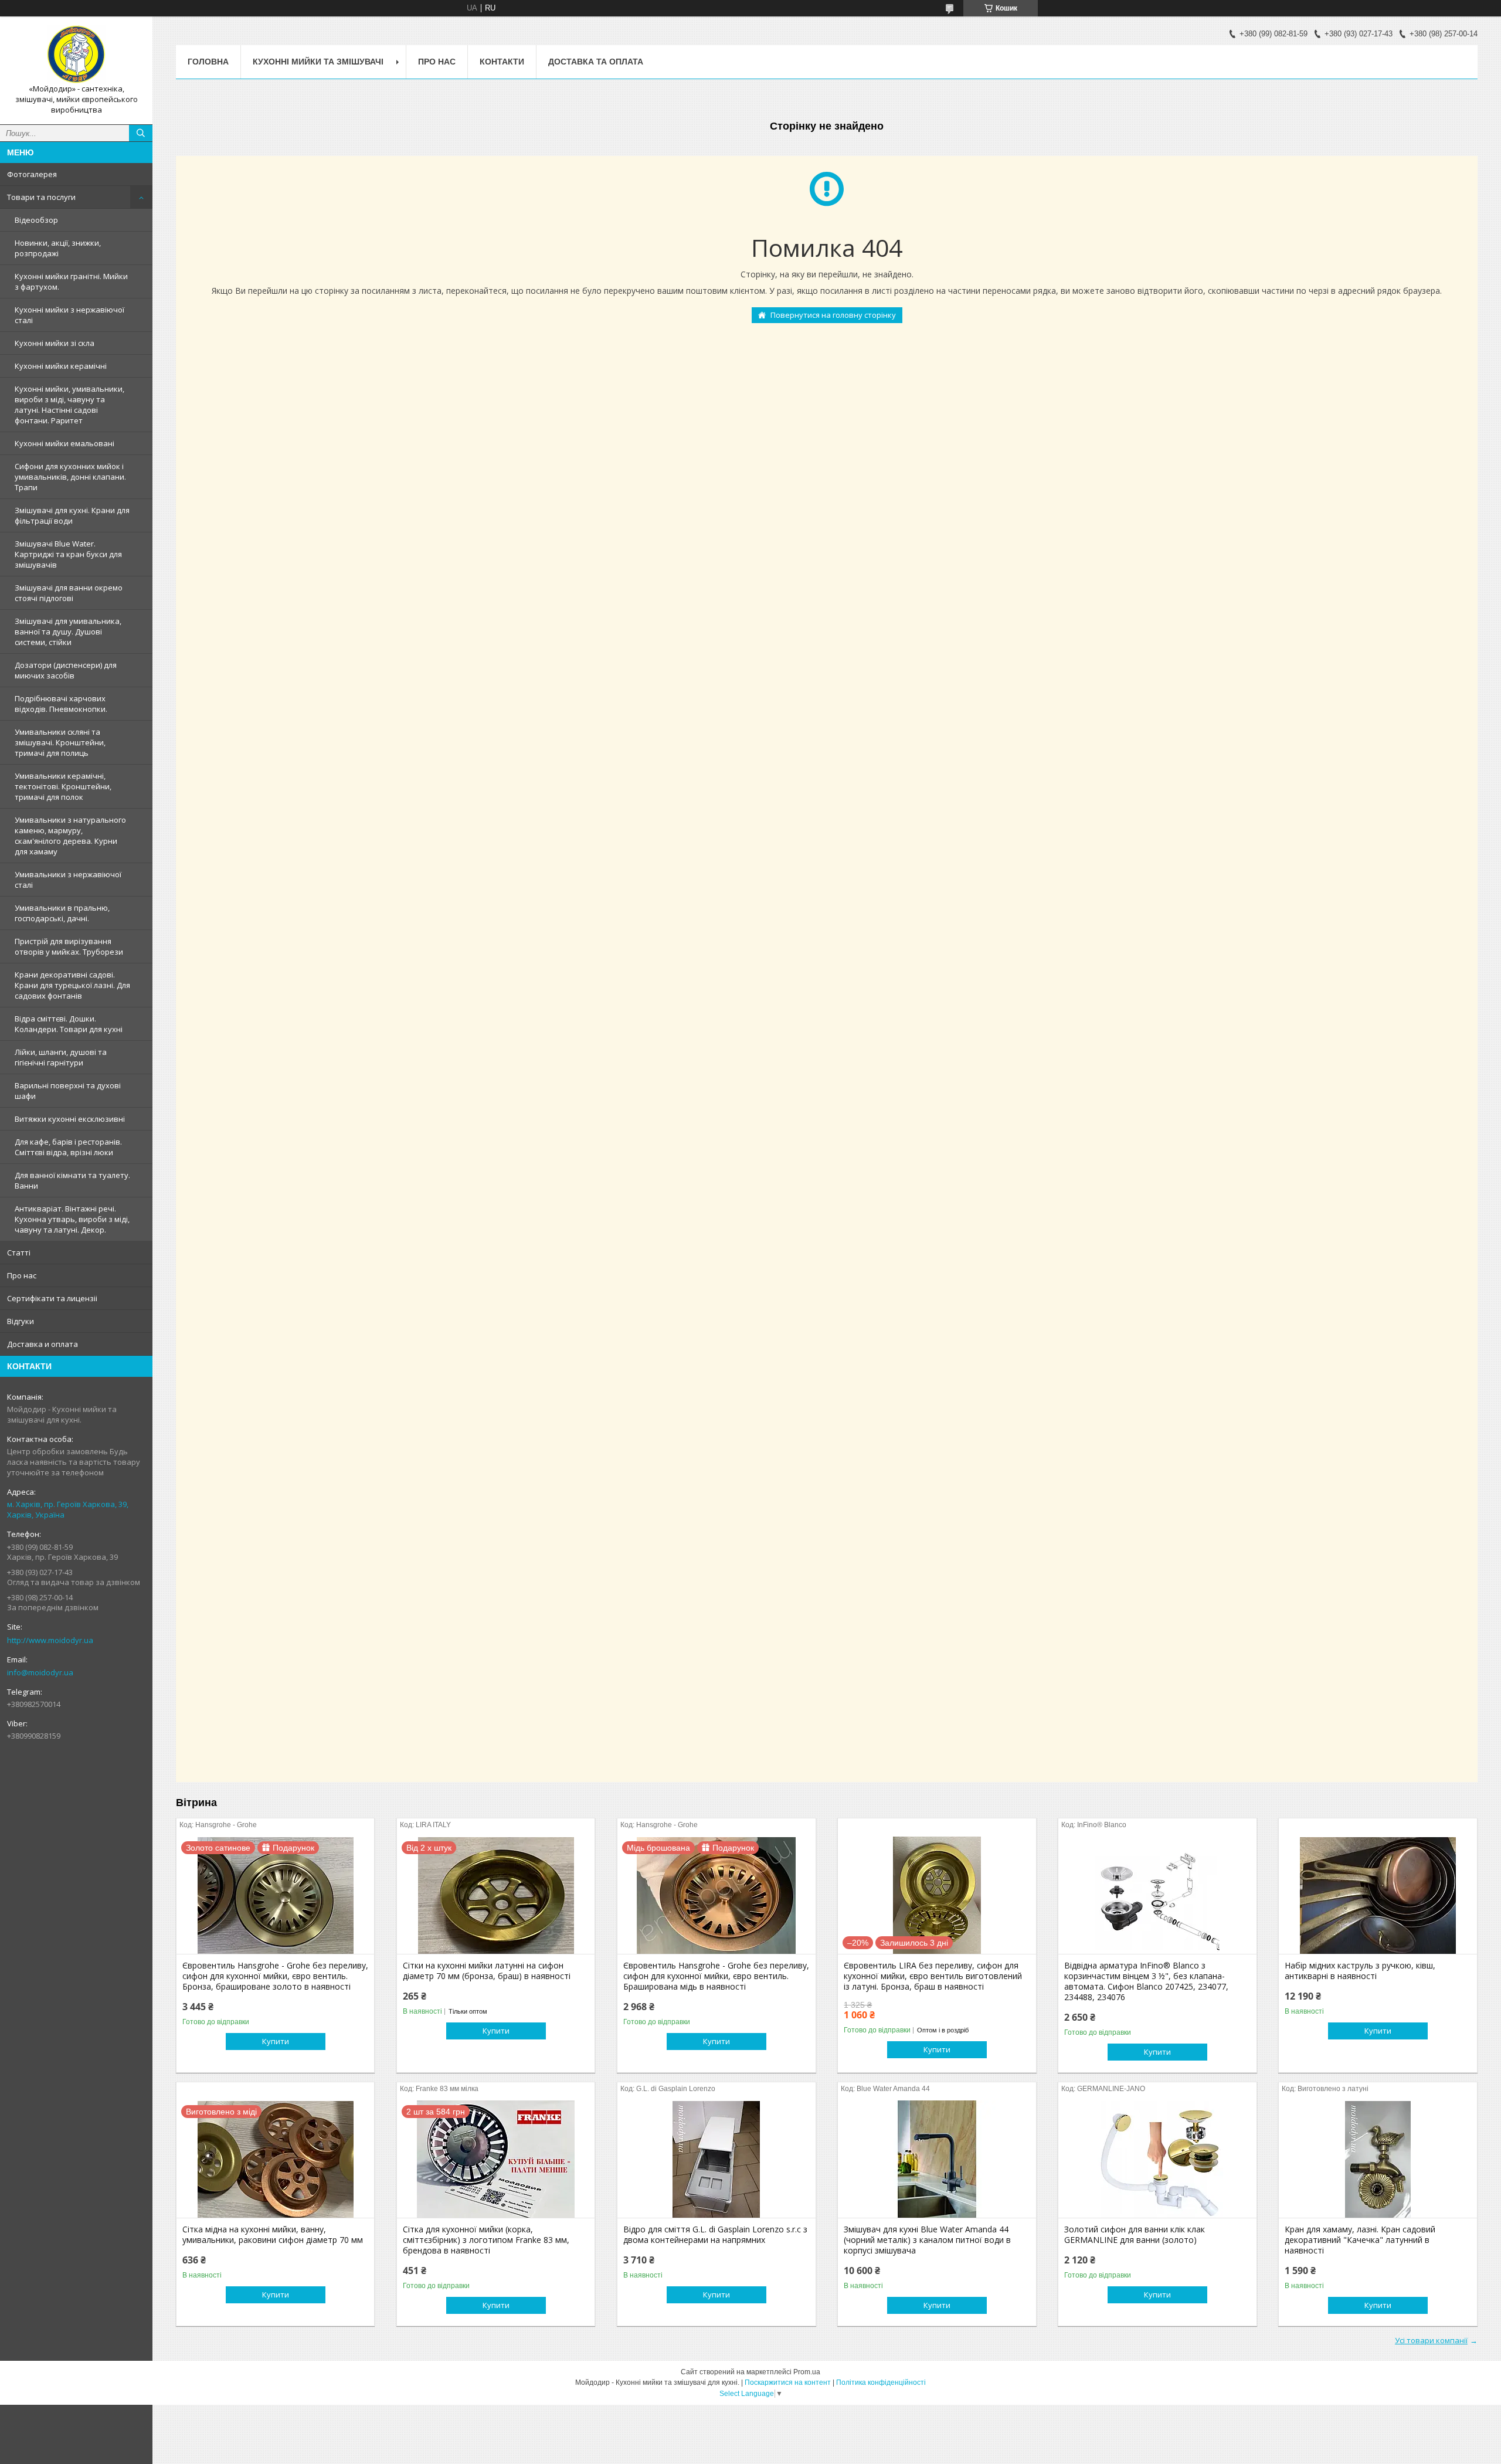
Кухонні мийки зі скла (55, 343)
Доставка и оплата (43, 1344)
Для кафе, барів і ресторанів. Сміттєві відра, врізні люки (68, 1147)
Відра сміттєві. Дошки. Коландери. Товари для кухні (69, 1024)
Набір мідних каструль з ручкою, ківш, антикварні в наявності (1360, 1971)
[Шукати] (141, 133)
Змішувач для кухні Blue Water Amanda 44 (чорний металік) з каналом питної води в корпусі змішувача (927, 2240)
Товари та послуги (41, 197)
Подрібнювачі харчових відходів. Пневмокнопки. (61, 704)
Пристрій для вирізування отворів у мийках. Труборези (69, 946)
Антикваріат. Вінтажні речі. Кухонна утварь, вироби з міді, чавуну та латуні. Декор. (72, 1219)
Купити (276, 2041)
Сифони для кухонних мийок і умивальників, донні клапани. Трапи (70, 477)
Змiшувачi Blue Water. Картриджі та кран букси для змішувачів (68, 554)
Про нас (22, 1275)
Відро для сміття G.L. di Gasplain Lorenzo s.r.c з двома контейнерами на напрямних (715, 2235)
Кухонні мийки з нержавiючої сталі (69, 315)
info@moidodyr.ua (40, 1672)
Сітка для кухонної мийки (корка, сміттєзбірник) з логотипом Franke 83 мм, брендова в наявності (486, 2240)
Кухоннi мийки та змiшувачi (318, 62)
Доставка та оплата (596, 62)
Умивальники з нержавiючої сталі (68, 880)
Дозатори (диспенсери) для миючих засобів (66, 670)
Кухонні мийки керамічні (61, 366)
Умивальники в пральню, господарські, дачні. (62, 913)
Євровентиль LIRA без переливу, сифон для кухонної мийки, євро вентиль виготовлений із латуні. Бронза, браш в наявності (933, 1976)
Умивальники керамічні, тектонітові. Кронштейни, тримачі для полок (63, 786)
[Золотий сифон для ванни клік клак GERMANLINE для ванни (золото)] (1157, 2159)
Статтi (19, 1253)
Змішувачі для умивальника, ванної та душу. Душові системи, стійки (68, 632)
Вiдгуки (21, 1321)
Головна (208, 62)
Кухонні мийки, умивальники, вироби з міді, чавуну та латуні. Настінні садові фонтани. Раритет (69, 405)
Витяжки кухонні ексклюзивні (70, 1119)
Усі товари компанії (1431, 2340)
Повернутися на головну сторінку (833, 315)
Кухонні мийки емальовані (64, 443)
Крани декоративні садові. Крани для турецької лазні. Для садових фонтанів (72, 985)
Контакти (502, 62)
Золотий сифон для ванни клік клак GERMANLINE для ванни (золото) (1135, 2235)
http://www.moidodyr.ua (50, 1640)
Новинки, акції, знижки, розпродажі (58, 248)
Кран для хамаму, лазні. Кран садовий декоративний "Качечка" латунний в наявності (1360, 2240)
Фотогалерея (32, 174)
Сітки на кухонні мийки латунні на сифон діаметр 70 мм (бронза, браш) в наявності (487, 1971)
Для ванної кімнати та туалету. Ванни (72, 1180)
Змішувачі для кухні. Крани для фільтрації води (72, 515)
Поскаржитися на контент (788, 2382)
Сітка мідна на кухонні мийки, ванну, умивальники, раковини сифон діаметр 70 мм (273, 2235)
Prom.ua (807, 2372)
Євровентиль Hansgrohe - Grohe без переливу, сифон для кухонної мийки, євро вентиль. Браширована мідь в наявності (716, 1976)
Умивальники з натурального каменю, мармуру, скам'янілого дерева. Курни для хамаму (70, 836)
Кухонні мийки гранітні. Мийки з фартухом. (71, 281)
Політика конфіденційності (881, 2382)
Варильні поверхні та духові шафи (68, 1091)
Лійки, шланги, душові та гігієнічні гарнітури (61, 1057)
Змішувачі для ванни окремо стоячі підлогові (69, 593)
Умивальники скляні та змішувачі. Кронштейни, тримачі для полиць (60, 742)
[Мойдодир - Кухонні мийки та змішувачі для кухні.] (76, 55)
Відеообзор (36, 220)
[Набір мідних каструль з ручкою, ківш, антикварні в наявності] (1378, 1895)
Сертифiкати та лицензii (52, 1298)
